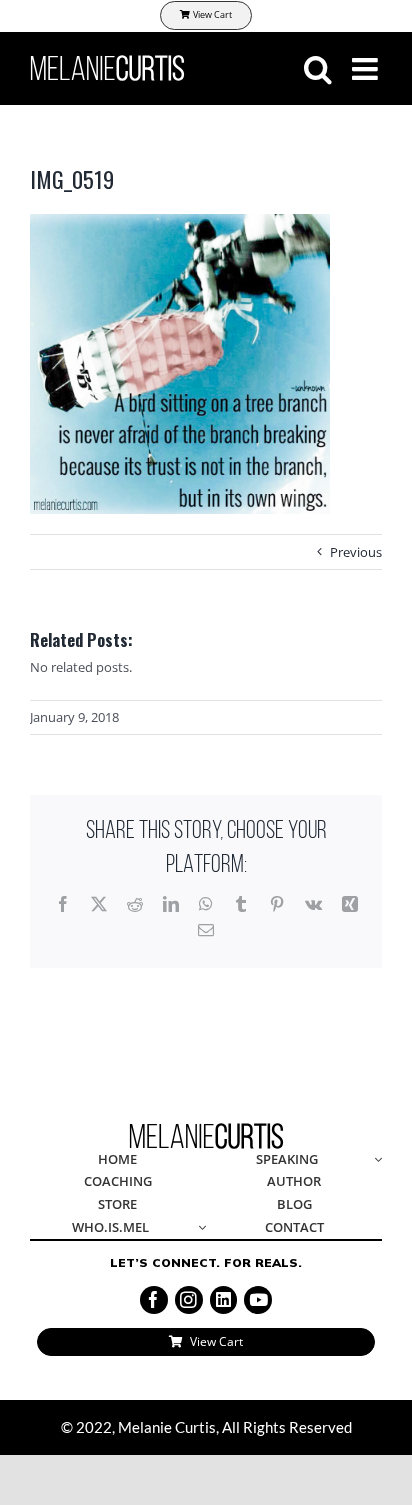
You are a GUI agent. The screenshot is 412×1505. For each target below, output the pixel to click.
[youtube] (258, 1300)
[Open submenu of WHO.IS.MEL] (199, 1228)
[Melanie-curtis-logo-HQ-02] (206, 1129)
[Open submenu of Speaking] (375, 1160)
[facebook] (154, 1300)
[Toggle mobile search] (318, 69)
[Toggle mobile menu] (367, 69)
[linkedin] (224, 1300)
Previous (356, 552)
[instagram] (189, 1300)
